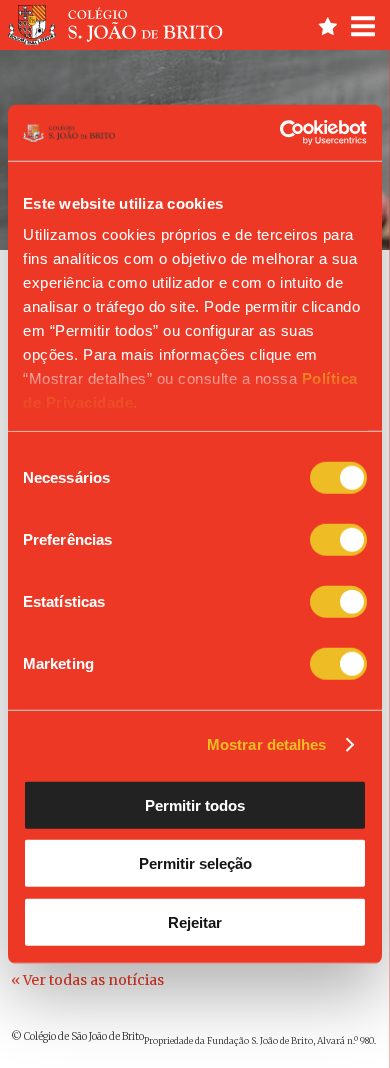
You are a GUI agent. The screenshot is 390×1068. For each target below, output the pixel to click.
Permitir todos (195, 804)
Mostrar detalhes (267, 744)
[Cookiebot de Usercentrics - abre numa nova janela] (280, 133)
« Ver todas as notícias (87, 980)
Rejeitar (195, 921)
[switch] (338, 539)
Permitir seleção (195, 863)
